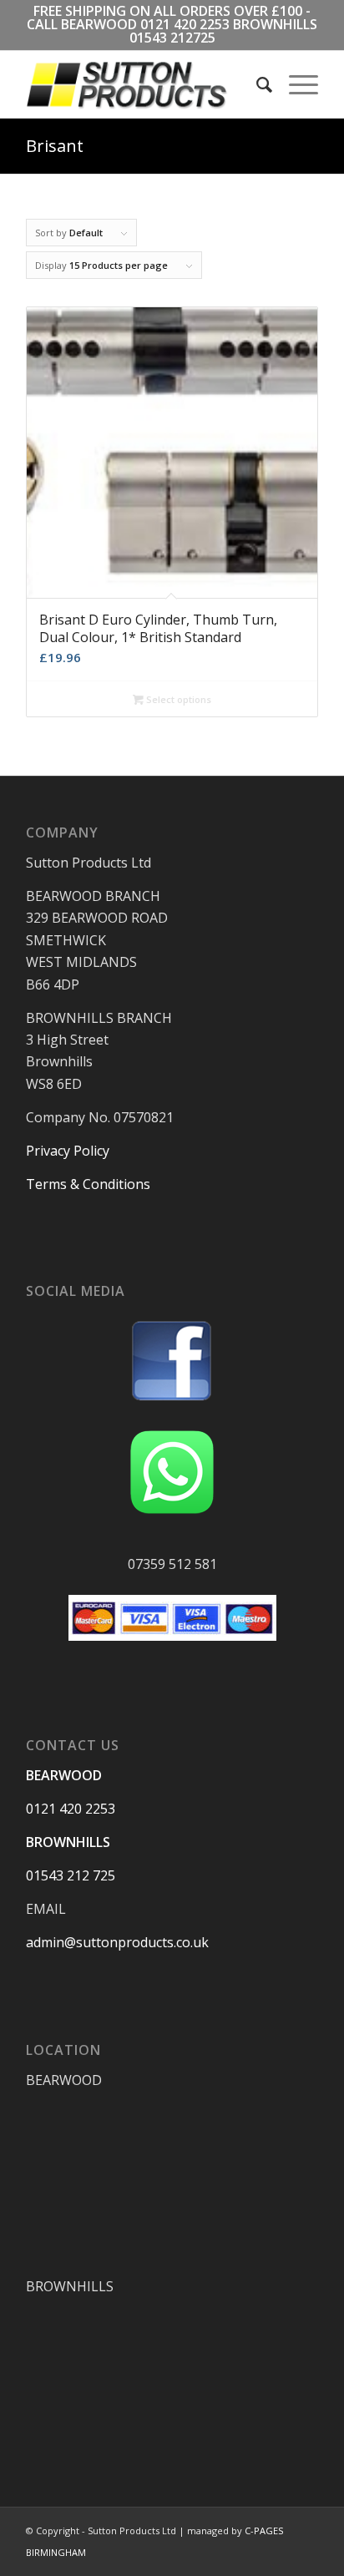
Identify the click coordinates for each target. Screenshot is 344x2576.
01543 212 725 (71, 1875)
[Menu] (295, 84)
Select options (177, 699)
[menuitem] (256, 84)
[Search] (256, 84)
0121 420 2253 (185, 24)
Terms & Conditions (88, 1184)
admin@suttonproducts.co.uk (117, 1942)
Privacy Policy (68, 1151)
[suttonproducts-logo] (143, 84)
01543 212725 (172, 38)
